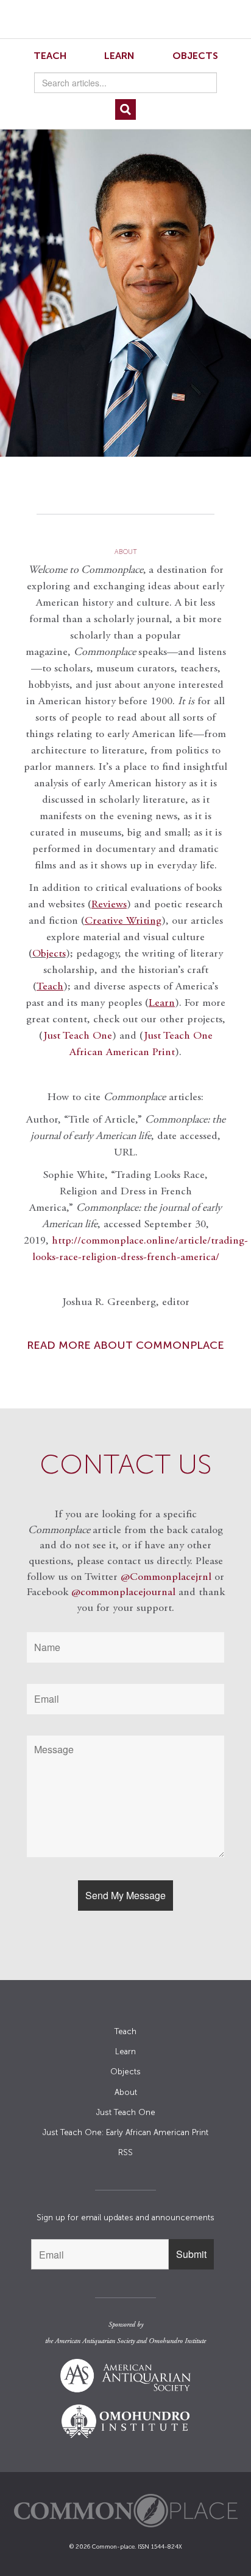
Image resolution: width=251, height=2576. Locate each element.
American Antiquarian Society (95, 2341)
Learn (119, 56)
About (126, 2092)
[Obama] (125, 286)
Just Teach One (78, 1036)
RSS (125, 2152)
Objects (195, 56)
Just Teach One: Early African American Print (125, 2132)
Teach (50, 56)
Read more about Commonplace (125, 1345)
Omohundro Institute (177, 2341)
